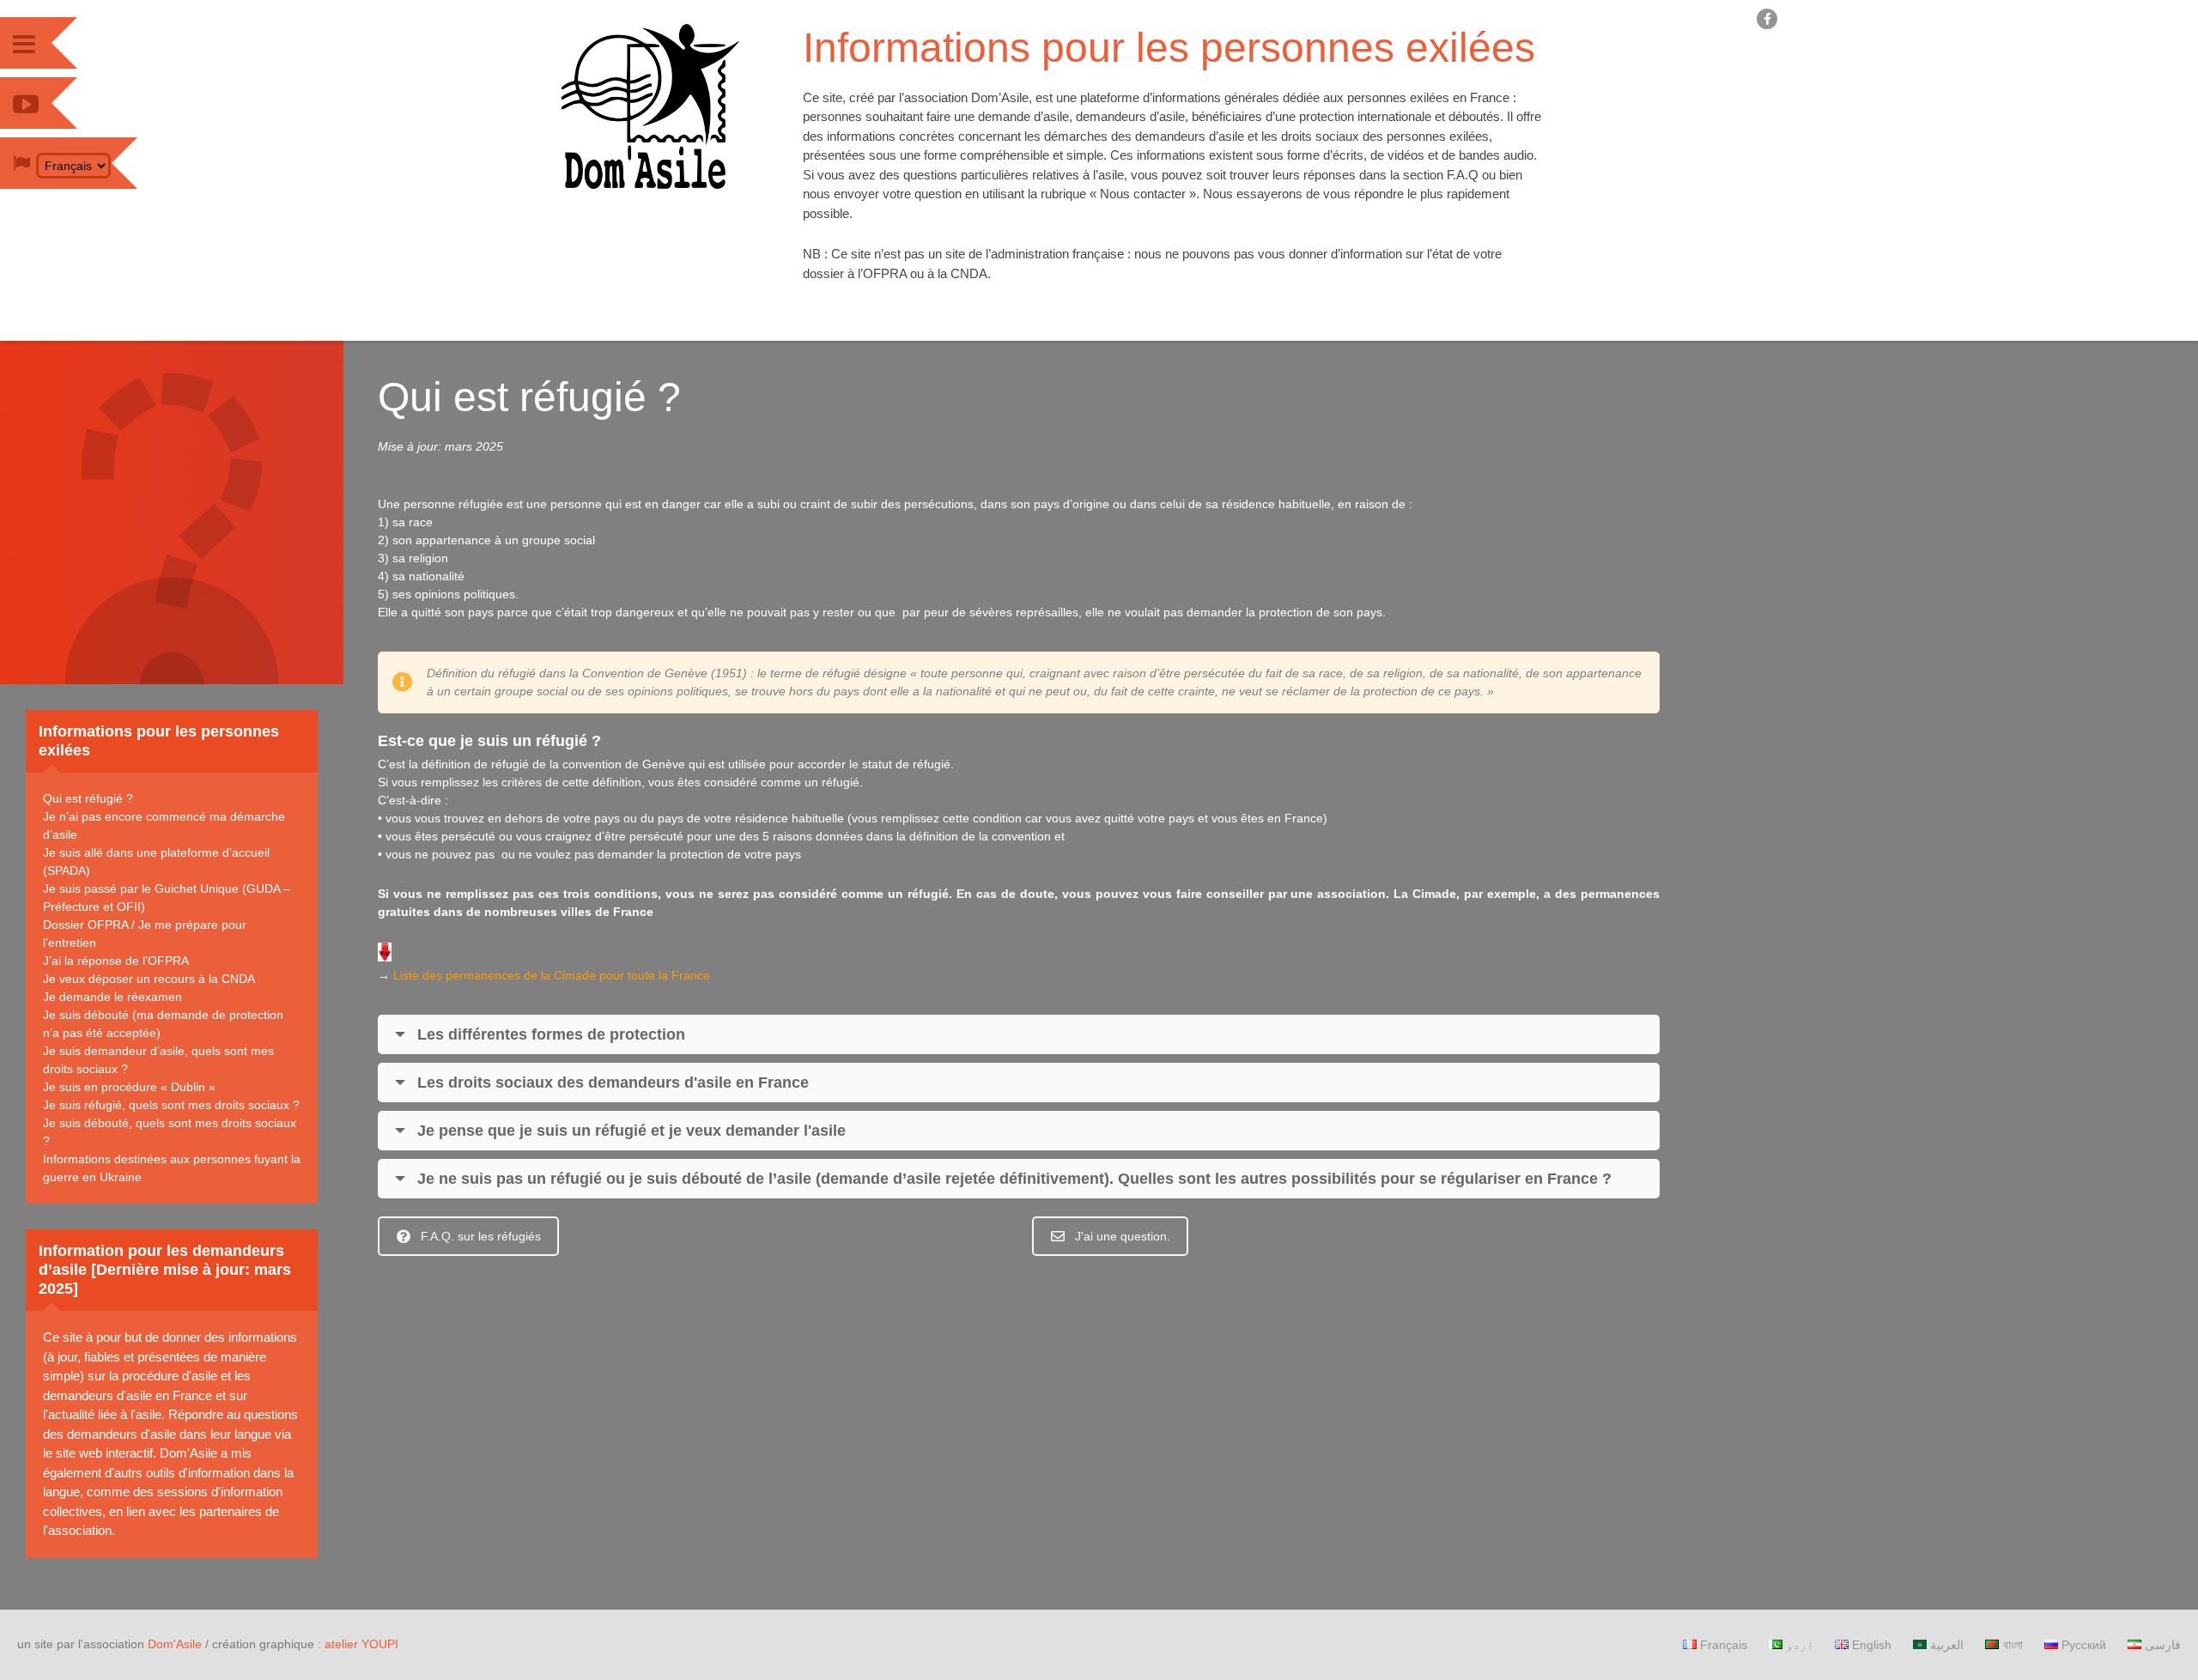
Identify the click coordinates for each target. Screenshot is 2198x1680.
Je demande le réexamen (112, 997)
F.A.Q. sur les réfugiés (481, 1236)
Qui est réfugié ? (88, 798)
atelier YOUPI (361, 1644)
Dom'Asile (175, 1644)
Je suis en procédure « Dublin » (129, 1087)
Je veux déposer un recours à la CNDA (149, 979)
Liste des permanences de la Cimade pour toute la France (552, 975)
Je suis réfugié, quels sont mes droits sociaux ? (171, 1105)
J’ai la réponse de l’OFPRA (116, 961)
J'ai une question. (1123, 1236)
